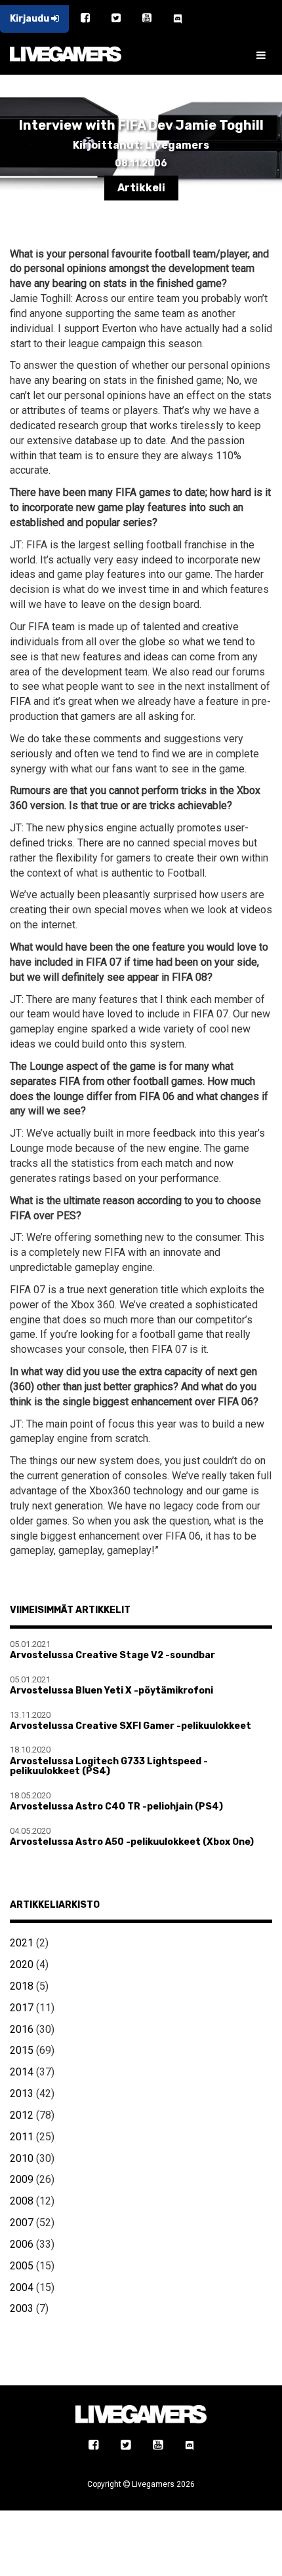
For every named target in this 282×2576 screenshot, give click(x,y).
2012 (22, 2115)
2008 (22, 2201)
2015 (22, 2050)
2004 (22, 2287)
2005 (22, 2266)
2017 (22, 2008)
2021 (22, 1943)
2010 (22, 2158)
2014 (22, 2072)
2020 (22, 1964)
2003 (22, 2308)
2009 (22, 2179)
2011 (22, 2137)
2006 (22, 2244)
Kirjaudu (30, 19)
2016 (22, 2029)
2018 (22, 1986)
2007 (22, 2223)
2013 (22, 2093)
